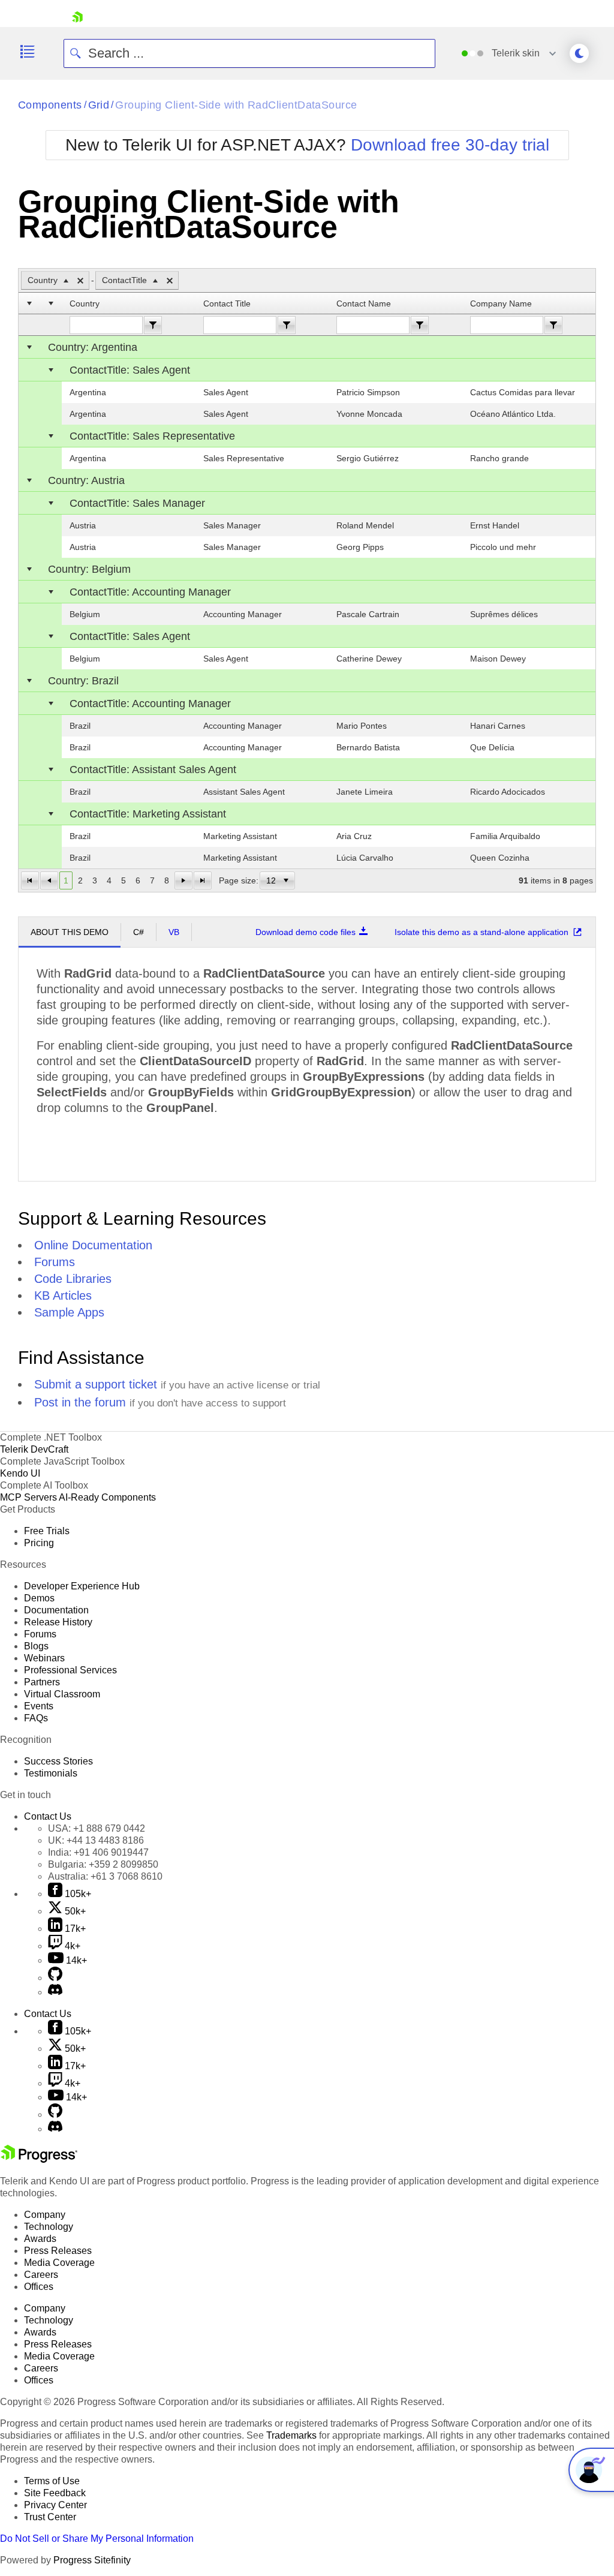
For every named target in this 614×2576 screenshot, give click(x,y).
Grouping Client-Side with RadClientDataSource (236, 105)
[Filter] (153, 325)
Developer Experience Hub (82, 1586)
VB (174, 932)
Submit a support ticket (96, 1384)
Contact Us (48, 1816)
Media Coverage (59, 2263)
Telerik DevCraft (34, 1449)
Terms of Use (52, 2481)
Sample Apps (69, 1312)
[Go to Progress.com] (39, 2159)
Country (85, 303)
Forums (55, 1262)
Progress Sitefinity (92, 2560)
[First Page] (30, 880)
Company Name (501, 303)
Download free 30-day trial (450, 145)
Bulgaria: (103, 1864)
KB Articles (63, 1295)
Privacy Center (55, 2505)
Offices (39, 2287)
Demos (39, 1598)
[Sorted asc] (66, 281)
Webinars (44, 1658)
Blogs (36, 1646)
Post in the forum (80, 1402)
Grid (99, 105)
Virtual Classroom (62, 1694)
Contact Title (227, 303)
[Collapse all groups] (29, 303)
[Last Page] (203, 880)
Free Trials (47, 1531)
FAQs (36, 1718)
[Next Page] (183, 880)
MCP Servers (28, 1497)
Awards (40, 2239)
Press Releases (58, 2251)
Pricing (39, 1543)
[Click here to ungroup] (80, 281)
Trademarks (291, 2435)
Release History (58, 1622)
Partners (42, 1682)
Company (45, 2215)
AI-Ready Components (107, 1497)
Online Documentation (93, 1245)
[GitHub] (55, 1978)
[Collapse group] (29, 347)
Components (50, 105)
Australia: (105, 1876)
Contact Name (364, 303)
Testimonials (51, 1773)
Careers (41, 2275)
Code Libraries (73, 1279)
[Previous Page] (49, 880)
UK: (96, 1840)
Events (39, 1706)
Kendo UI (20, 1473)
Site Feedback (55, 2493)
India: (98, 1852)
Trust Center (50, 2517)
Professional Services (70, 1670)
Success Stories (58, 1761)
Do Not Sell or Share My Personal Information (97, 2539)
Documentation (56, 1610)
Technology (49, 2227)
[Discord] (55, 1992)
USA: (97, 1828)
